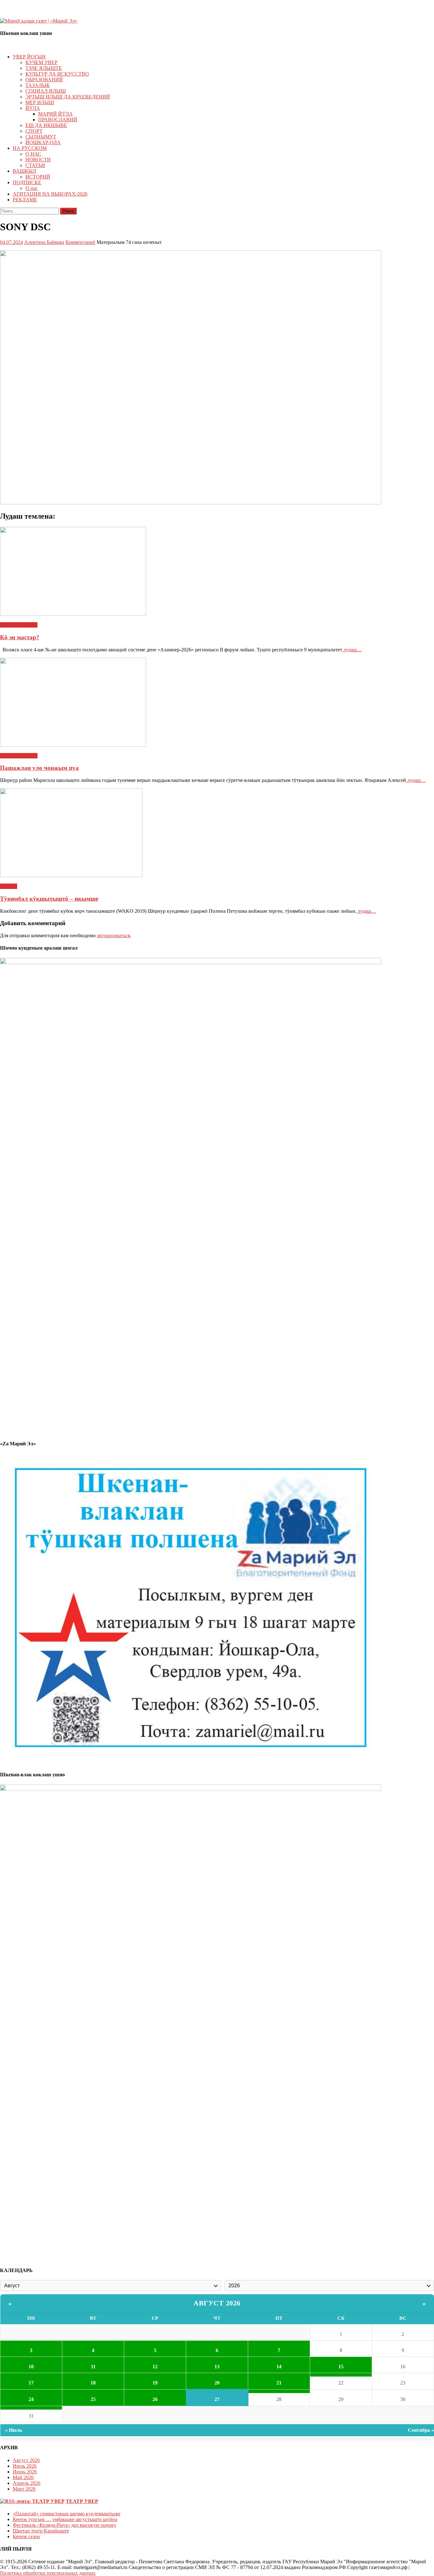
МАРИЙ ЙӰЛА (55, 114)
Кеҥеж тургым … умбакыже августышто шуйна (65, 2519)
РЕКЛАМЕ (25, 200)
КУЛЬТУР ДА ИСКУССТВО (57, 74)
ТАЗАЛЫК (38, 85)
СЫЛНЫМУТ (41, 137)
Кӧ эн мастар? (20, 637)
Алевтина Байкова (44, 242)
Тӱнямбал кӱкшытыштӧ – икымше (49, 899)
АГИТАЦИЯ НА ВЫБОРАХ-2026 (50, 194)
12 (155, 2367)
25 (93, 2399)
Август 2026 (217, 2303)
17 (31, 2383)
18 (93, 2383)
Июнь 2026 (25, 2472)
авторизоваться (113, 935)
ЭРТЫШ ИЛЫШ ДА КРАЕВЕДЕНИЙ (68, 97)
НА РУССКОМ (30, 148)
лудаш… (352, 650)
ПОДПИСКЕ (27, 182)
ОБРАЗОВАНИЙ (44, 80)
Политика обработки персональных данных (48, 2573)
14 (279, 2367)
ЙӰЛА (33, 108)
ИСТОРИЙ (38, 177)
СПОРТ (34, 131)
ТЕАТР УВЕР (82, 2501)
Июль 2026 (25, 2466)
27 (217, 2399)
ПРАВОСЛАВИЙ (58, 120)
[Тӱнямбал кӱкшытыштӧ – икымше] (217, 833)
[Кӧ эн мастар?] (217, 572)
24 (31, 2399)
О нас (32, 188)
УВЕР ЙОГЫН (29, 57)
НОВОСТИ (38, 160)
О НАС (33, 154)
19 (155, 2383)
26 (155, 2399)
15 (341, 2367)
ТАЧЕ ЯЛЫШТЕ (44, 68)
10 (31, 2367)
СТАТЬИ (35, 165)
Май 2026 (23, 2477)
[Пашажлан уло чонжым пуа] (217, 703)
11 (93, 2367)
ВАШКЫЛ (24, 171)
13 (217, 2367)
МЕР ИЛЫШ (40, 102)
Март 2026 (24, 2489)
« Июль (14, 2430)
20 (217, 2383)
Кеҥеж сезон (26, 2536)
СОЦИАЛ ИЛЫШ (46, 91)
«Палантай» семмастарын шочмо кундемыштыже (67, 2514)
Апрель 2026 (27, 2483)
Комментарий (80, 242)
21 (279, 2383)
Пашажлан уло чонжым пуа (39, 768)
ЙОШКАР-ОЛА (43, 142)
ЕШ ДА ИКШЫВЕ (46, 125)
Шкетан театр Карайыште (41, 2531)
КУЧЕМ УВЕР (41, 62)
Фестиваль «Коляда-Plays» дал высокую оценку (64, 2525)
